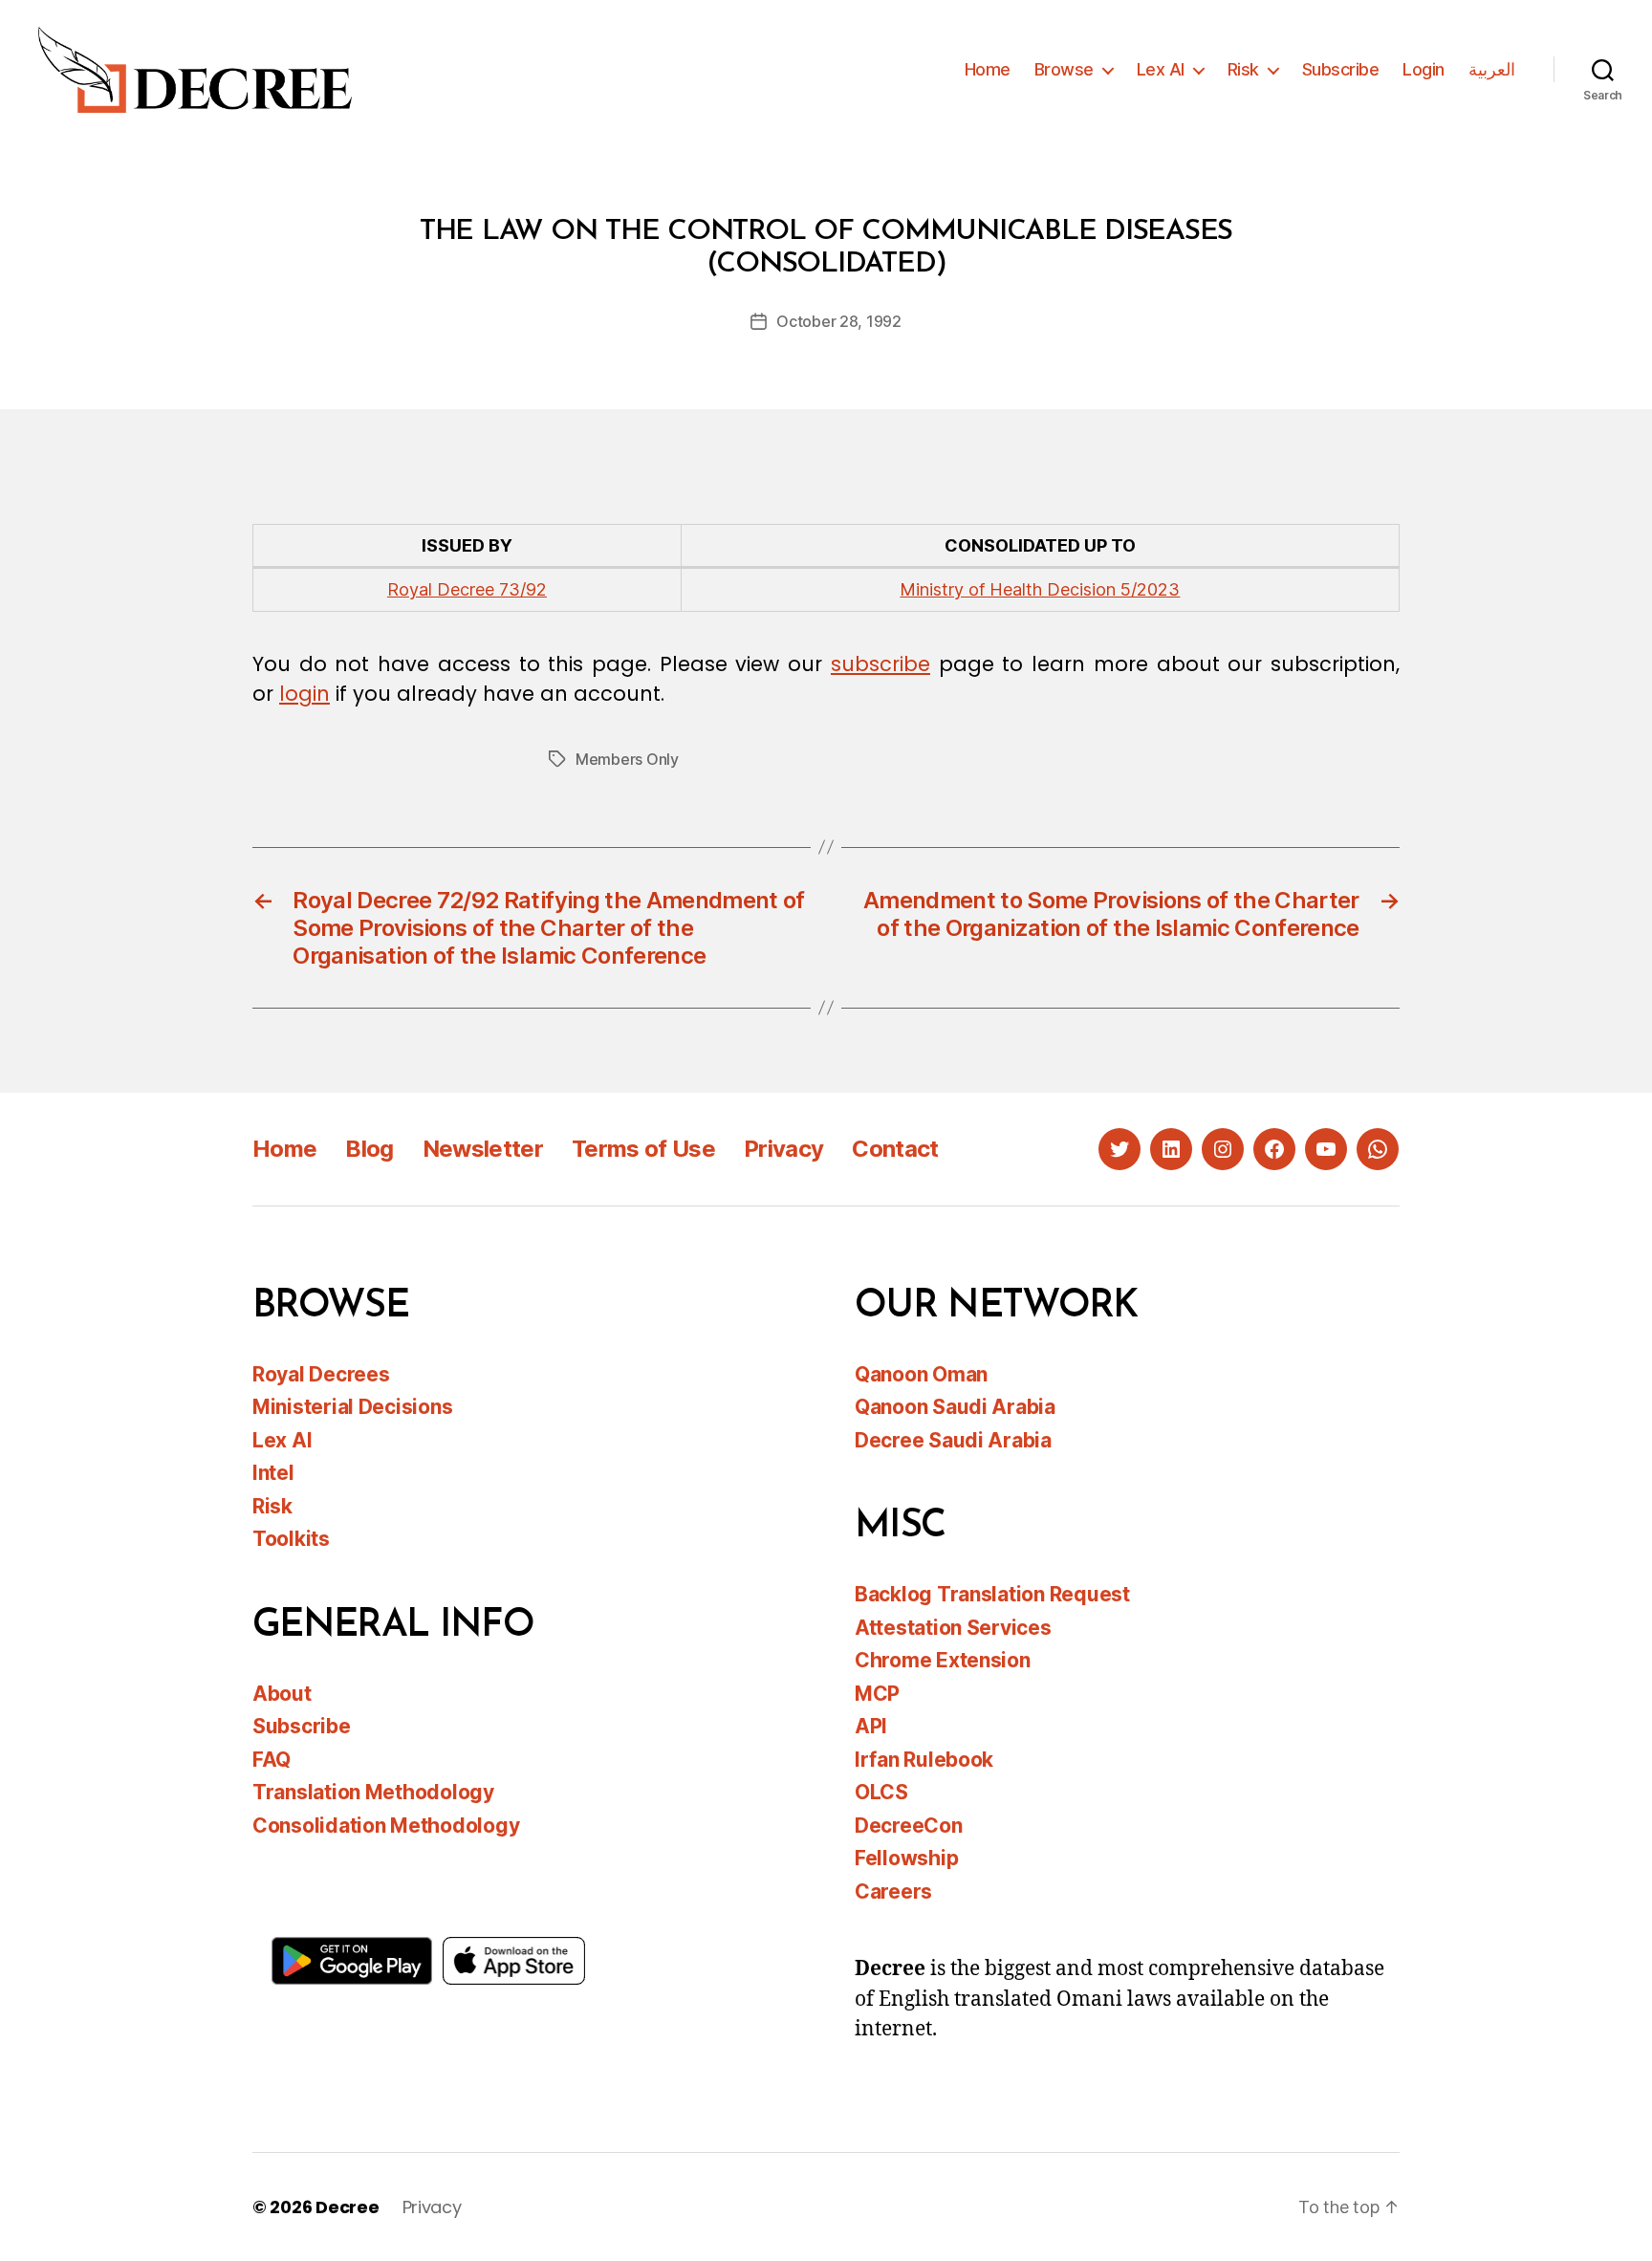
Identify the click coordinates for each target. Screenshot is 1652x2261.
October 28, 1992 (839, 321)
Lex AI (1161, 69)
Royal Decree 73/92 (467, 589)
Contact (895, 1149)
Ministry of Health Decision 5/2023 (1040, 589)
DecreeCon (909, 1826)
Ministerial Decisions (352, 1407)
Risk (1243, 69)
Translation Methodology (373, 1792)
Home (988, 69)
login (304, 694)
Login (1424, 69)
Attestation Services (953, 1628)
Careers (893, 1891)
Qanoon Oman (921, 1374)
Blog (369, 1149)
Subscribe (1341, 69)
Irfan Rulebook (924, 1760)
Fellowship (906, 1858)
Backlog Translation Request (992, 1594)
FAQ (272, 1760)
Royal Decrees (321, 1374)
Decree (347, 2207)
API (871, 1726)
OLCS (881, 1792)
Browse (1064, 69)
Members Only (627, 759)
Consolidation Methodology (386, 1826)
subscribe (880, 664)
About (282, 1694)
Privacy (783, 1149)
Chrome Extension (943, 1660)
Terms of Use (643, 1149)
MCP (877, 1694)
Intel (273, 1473)
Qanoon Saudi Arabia (955, 1407)
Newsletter (483, 1149)
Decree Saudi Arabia (953, 1440)
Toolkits (291, 1539)
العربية (1492, 69)
